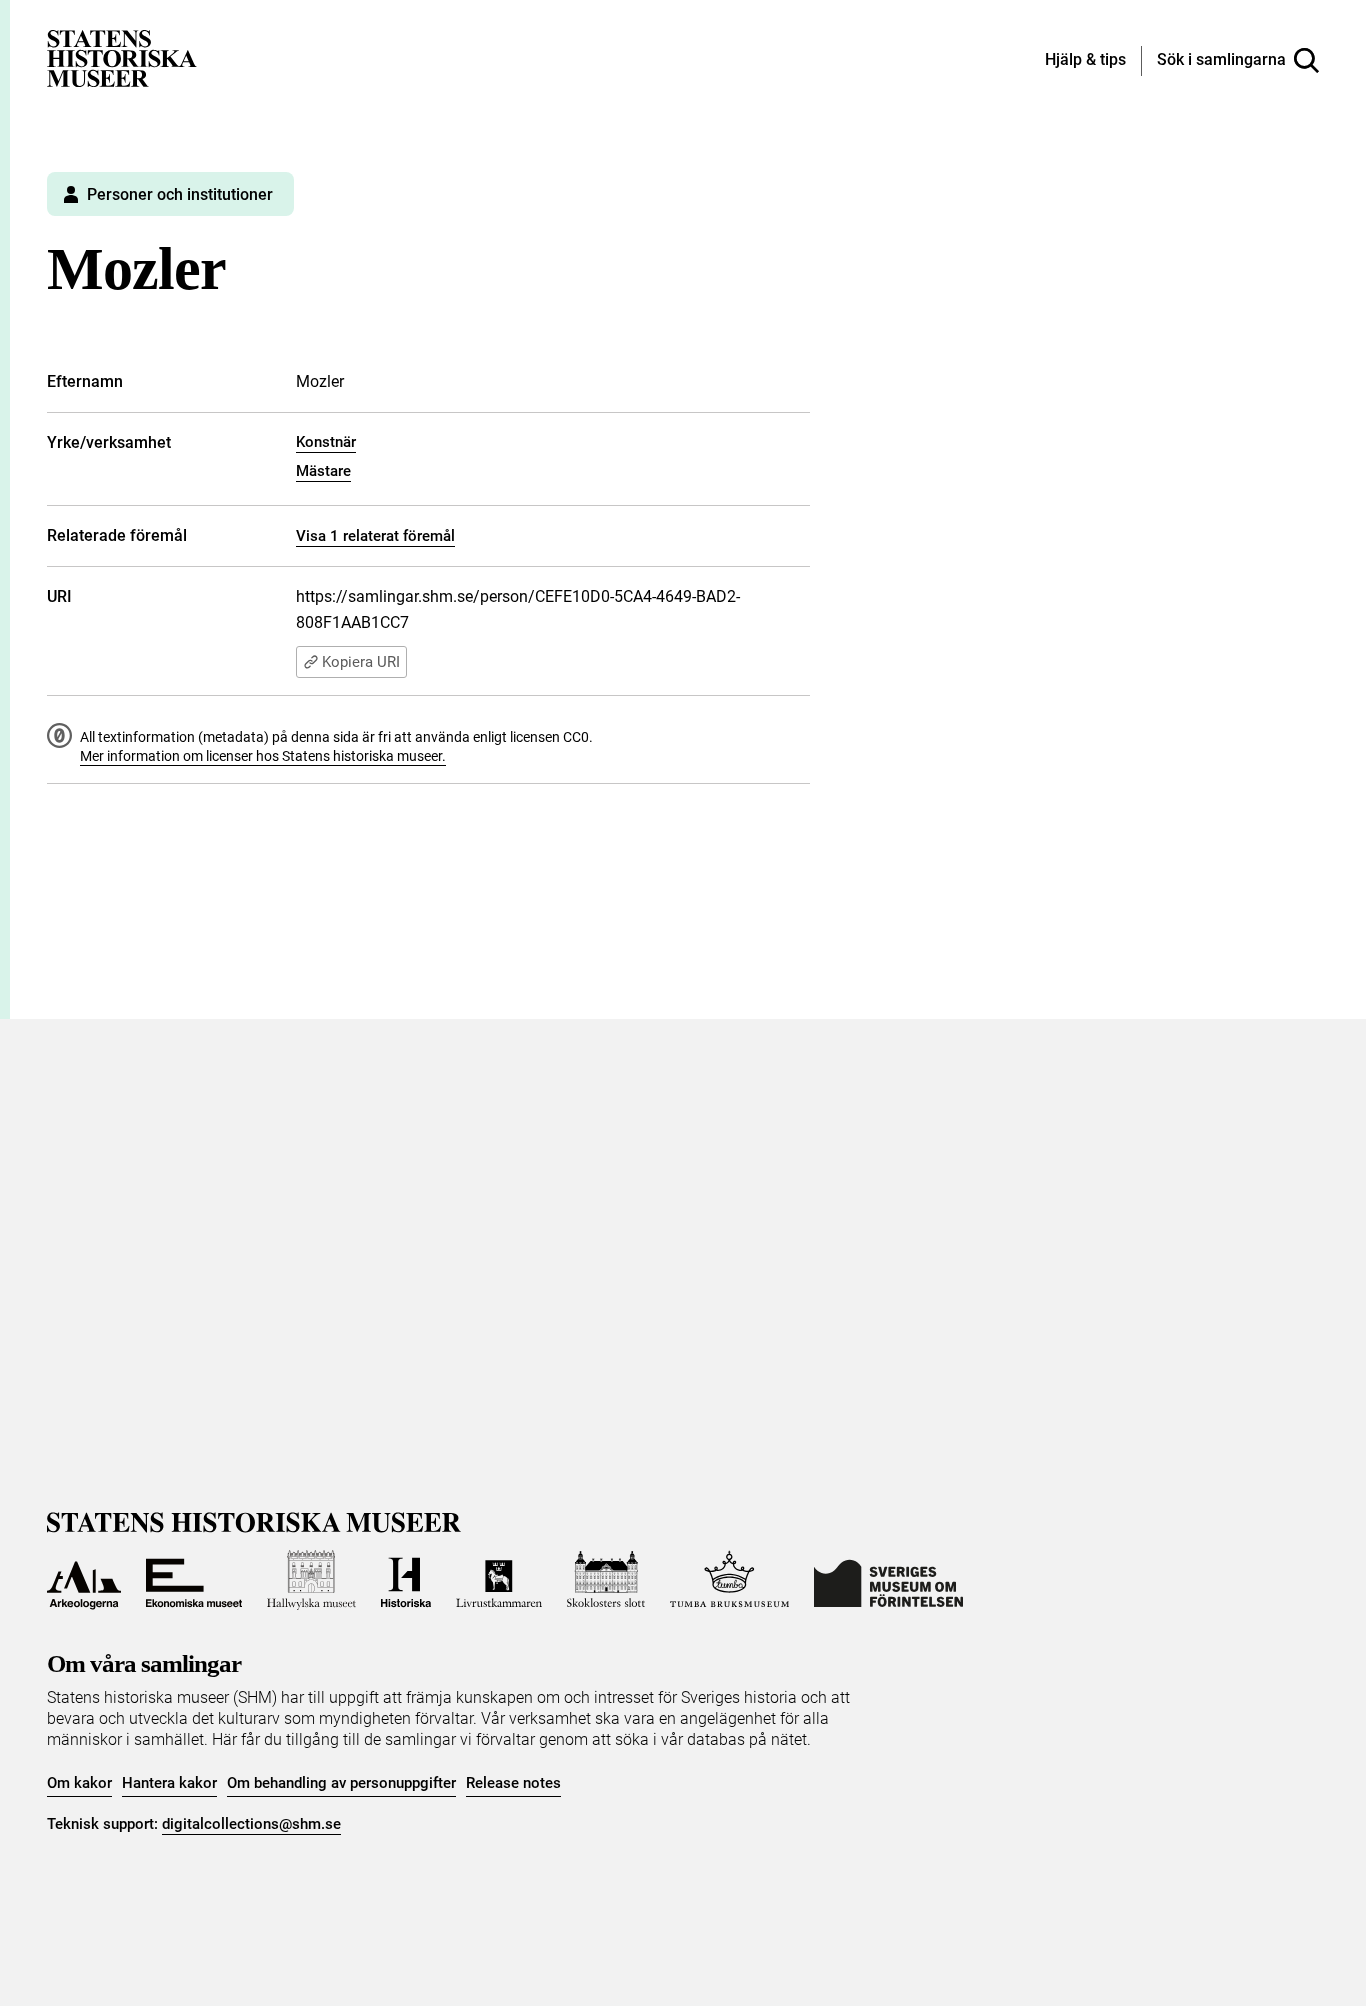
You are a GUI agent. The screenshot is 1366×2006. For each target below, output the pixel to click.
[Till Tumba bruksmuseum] (730, 1580)
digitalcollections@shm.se (251, 1824)
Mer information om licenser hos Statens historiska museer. (263, 756)
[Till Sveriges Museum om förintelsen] (888, 1580)
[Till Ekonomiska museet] (194, 1580)
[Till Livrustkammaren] (499, 1580)
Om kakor (79, 1783)
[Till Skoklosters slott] (606, 1580)
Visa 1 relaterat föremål (375, 536)
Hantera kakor (169, 1783)
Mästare (323, 471)
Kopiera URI (361, 662)
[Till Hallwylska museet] (311, 1580)
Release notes (513, 1783)
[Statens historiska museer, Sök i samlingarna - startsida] (122, 57)
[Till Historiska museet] (406, 1580)
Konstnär (326, 442)
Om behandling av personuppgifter (341, 1783)
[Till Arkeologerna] (84, 1580)
